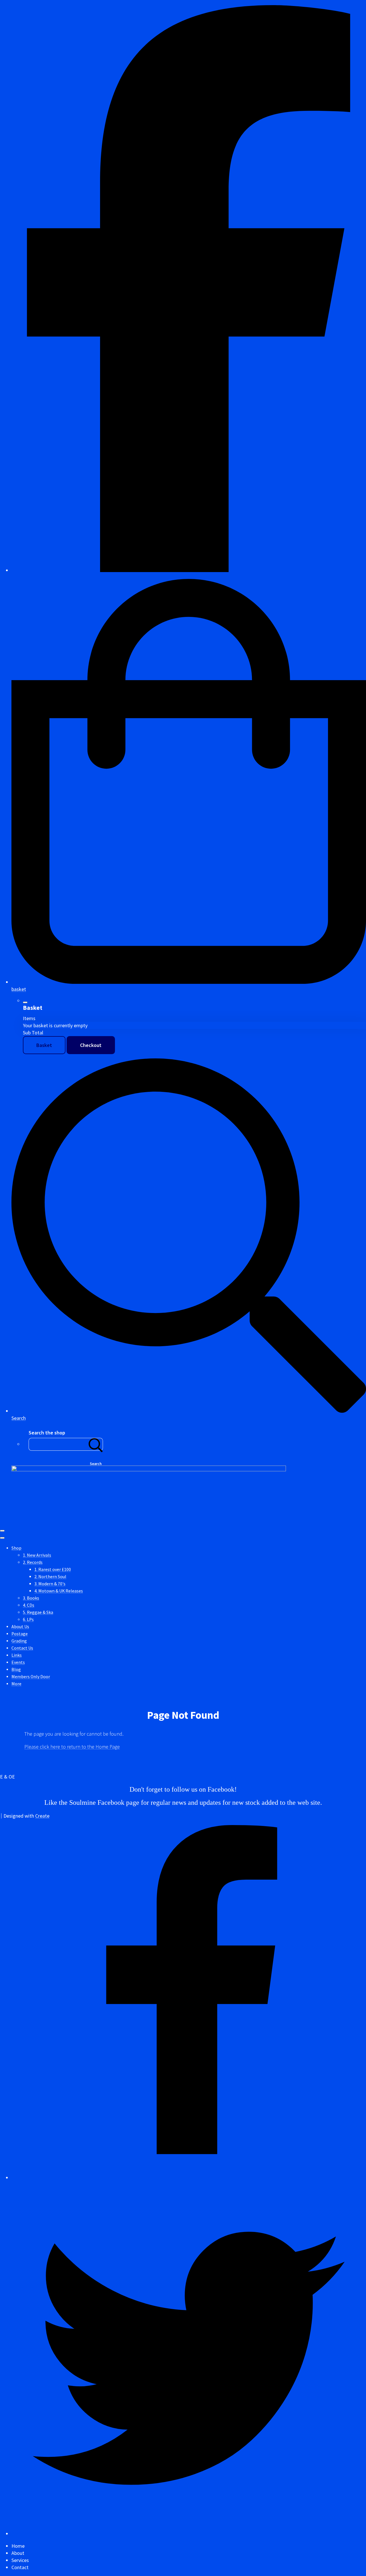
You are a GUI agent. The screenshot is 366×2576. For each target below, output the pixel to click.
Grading (19, 1641)
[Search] (96, 1444)
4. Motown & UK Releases (59, 1591)
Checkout (91, 1045)
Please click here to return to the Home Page (72, 1747)
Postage (20, 1634)
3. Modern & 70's (50, 1584)
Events (18, 1662)
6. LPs (28, 1619)
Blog (16, 1669)
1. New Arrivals (37, 1555)
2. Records (33, 1562)
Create (42, 1816)
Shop (16, 1548)
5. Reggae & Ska (38, 1612)
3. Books (31, 1598)
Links (17, 1655)
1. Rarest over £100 (53, 1569)
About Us (20, 1627)
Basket (44, 1045)
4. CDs (29, 1605)
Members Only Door (31, 1677)
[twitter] (189, 2534)
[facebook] (189, 570)
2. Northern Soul (50, 1577)
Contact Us (22, 1648)
